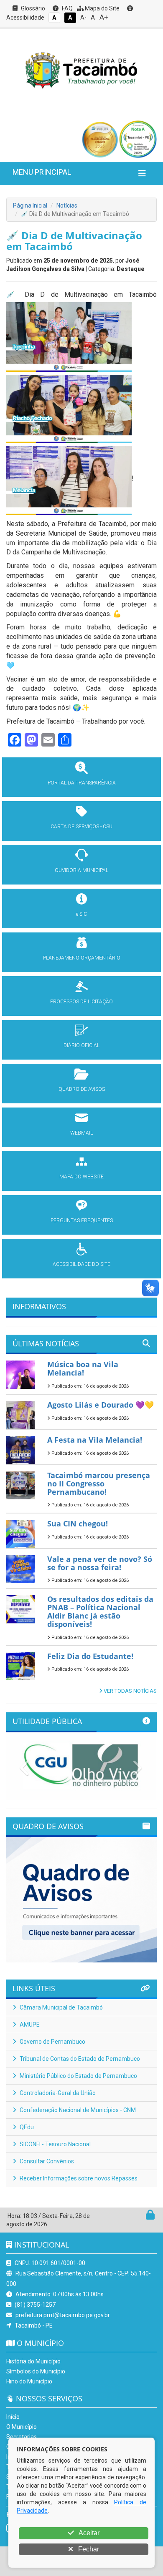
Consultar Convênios (46, 2161)
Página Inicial (30, 205)
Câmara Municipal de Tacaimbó (61, 2007)
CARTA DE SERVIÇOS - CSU (81, 827)
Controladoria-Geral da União (57, 2093)
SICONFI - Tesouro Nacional (55, 2144)
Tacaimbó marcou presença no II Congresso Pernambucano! (99, 1483)
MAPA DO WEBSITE (81, 1177)
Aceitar (88, 2533)
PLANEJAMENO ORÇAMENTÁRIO (82, 958)
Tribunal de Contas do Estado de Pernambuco (79, 2059)
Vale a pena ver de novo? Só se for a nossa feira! (100, 1563)
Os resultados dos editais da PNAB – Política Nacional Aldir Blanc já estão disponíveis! (100, 1611)
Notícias (67, 205)
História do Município (33, 2361)
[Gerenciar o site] (150, 2217)
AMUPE (29, 2025)
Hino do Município (29, 2381)
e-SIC (81, 914)
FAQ (67, 8)
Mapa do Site (102, 8)
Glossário (32, 8)
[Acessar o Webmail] (141, 2217)
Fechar (88, 2549)
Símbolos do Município (36, 2371)
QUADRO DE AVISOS (82, 1089)
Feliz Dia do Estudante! (90, 1656)
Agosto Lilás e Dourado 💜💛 (101, 1405)
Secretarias (22, 2437)
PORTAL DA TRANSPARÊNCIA (82, 783)
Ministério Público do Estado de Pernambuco (78, 2076)
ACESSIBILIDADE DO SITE (81, 1264)
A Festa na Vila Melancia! (95, 1440)
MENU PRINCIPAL (42, 172)
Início (13, 2417)
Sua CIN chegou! (78, 1524)
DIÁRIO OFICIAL (81, 1045)
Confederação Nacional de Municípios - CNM (77, 2110)
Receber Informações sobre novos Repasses (78, 2178)
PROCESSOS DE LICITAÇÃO (81, 1002)
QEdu (26, 2127)
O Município (22, 2427)
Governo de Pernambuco (52, 2042)
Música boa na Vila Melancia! (83, 1368)
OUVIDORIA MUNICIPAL (81, 870)
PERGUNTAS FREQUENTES (82, 1220)
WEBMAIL (81, 1133)
